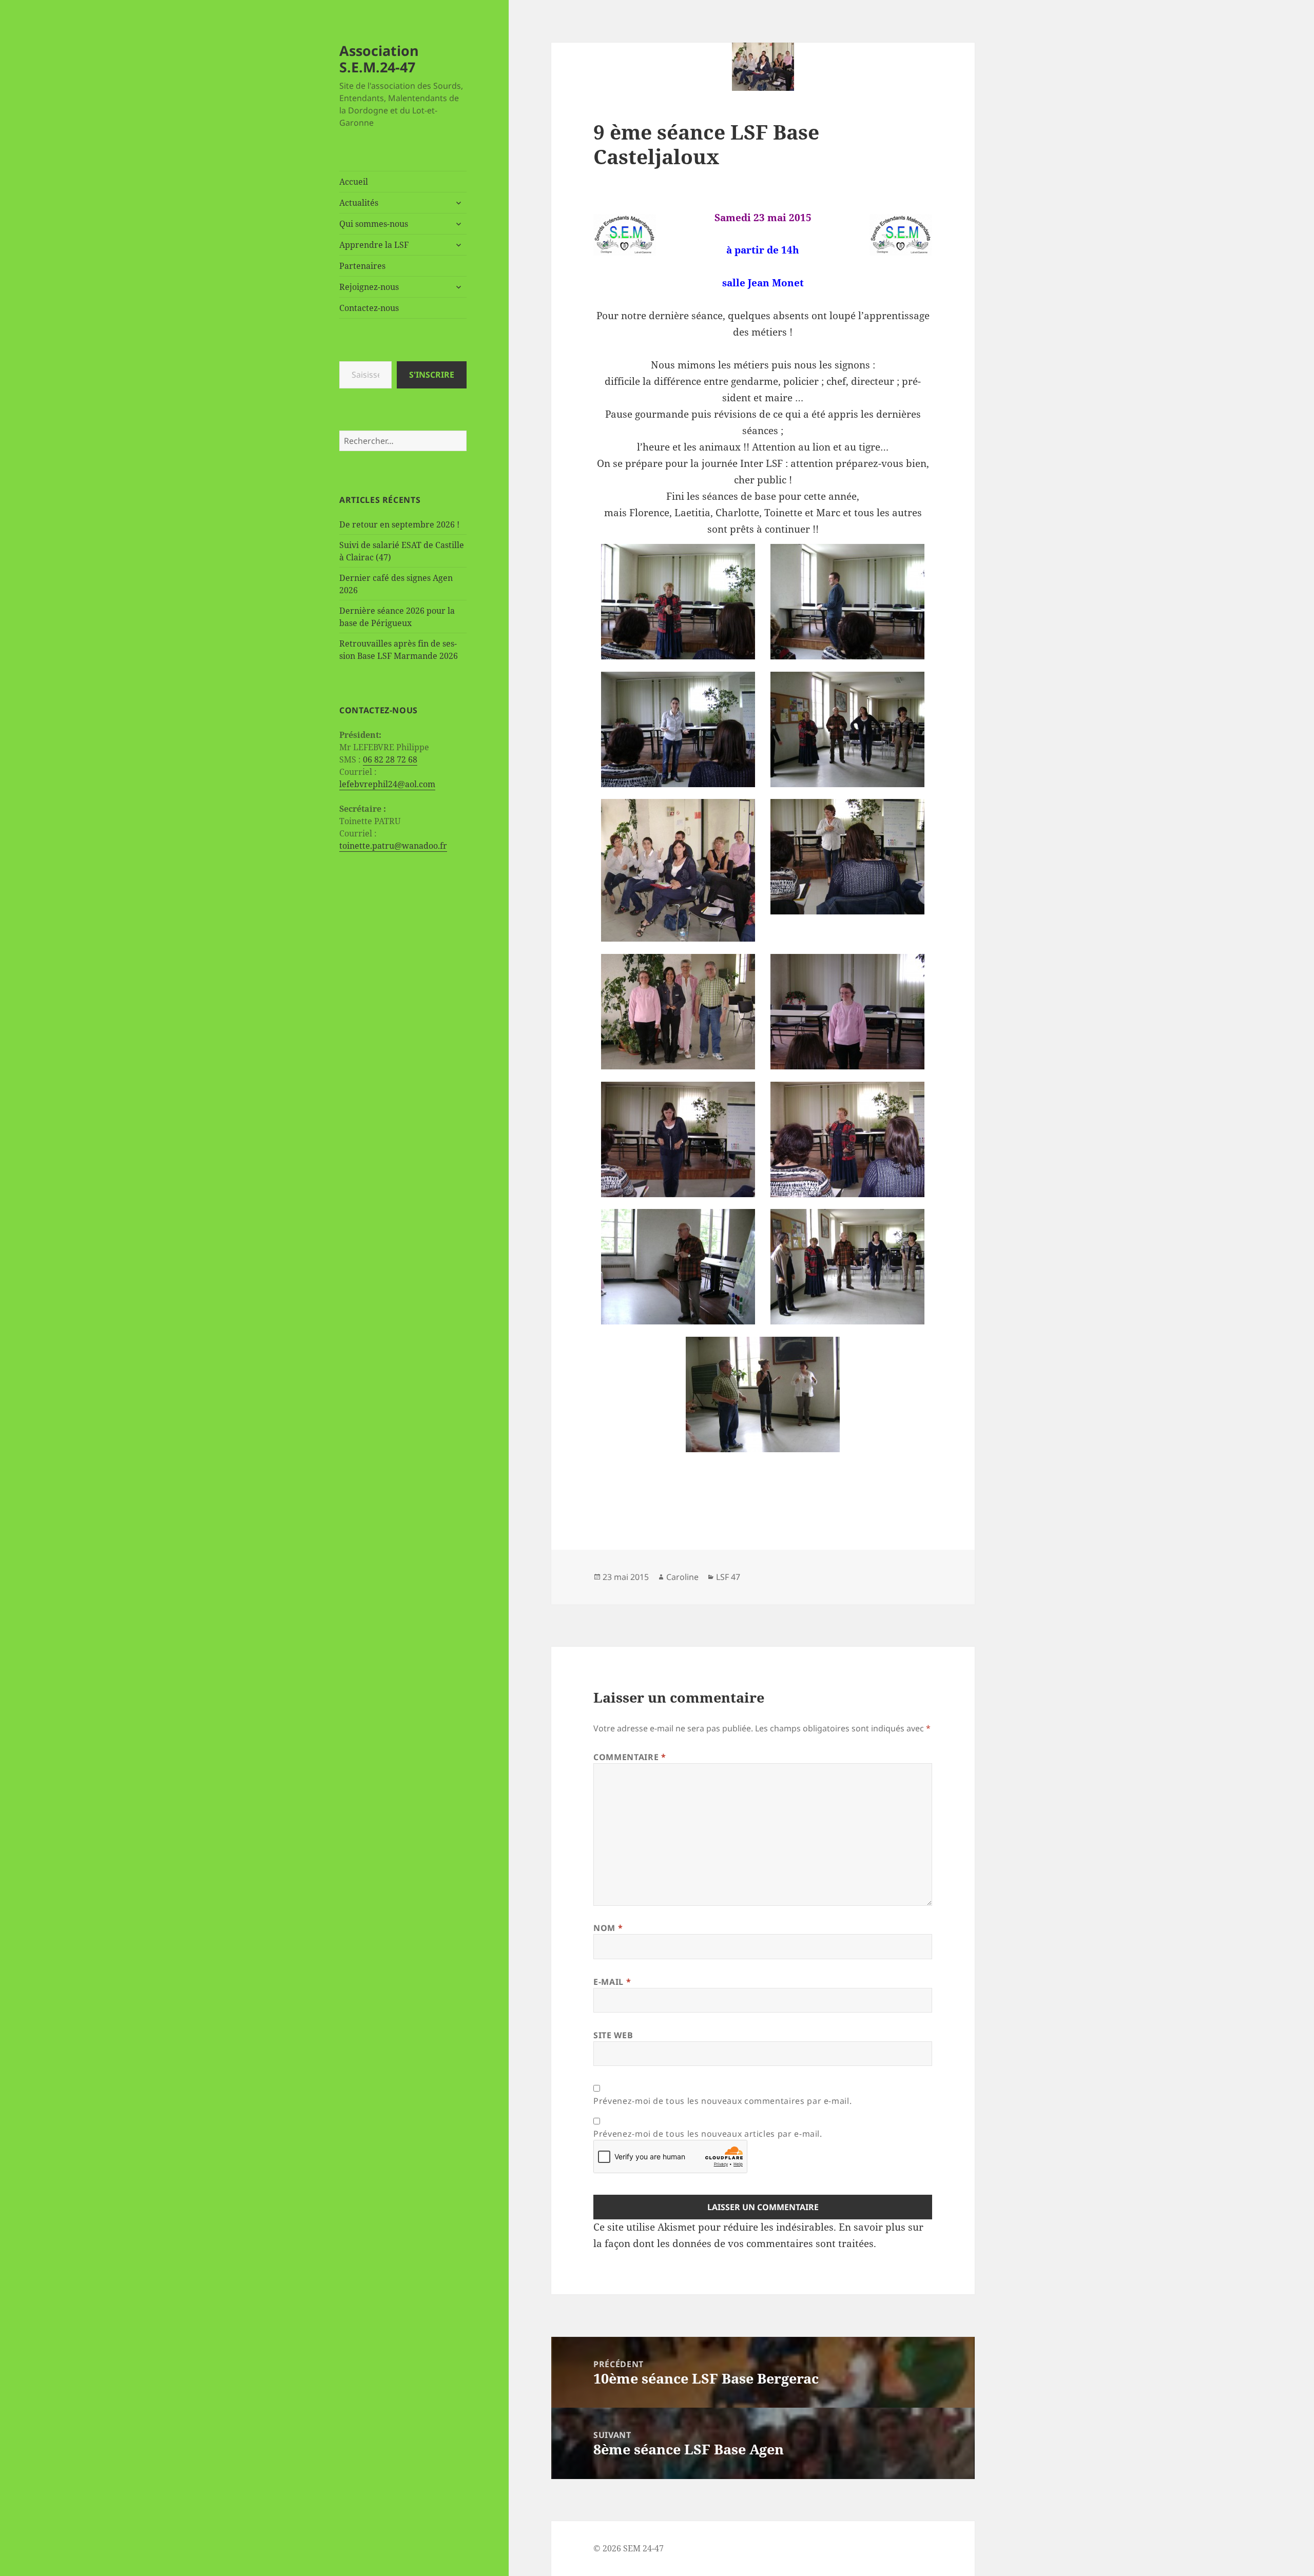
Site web (613, 2035)
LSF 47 (728, 1577)
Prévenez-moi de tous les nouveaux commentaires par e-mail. (722, 2101)
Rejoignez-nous (369, 287)
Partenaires (362, 266)
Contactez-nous (369, 308)
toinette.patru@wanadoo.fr (393, 846)
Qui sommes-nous (374, 224)
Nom (608, 1928)
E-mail (612, 1982)
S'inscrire (432, 375)
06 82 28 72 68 (390, 759)
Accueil (354, 182)
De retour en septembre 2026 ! (399, 524)
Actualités (359, 203)
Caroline (682, 1577)
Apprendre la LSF (374, 245)
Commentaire (630, 1757)
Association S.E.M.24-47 (379, 59)
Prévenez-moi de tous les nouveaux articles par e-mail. (708, 2134)
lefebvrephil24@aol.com (387, 784)
